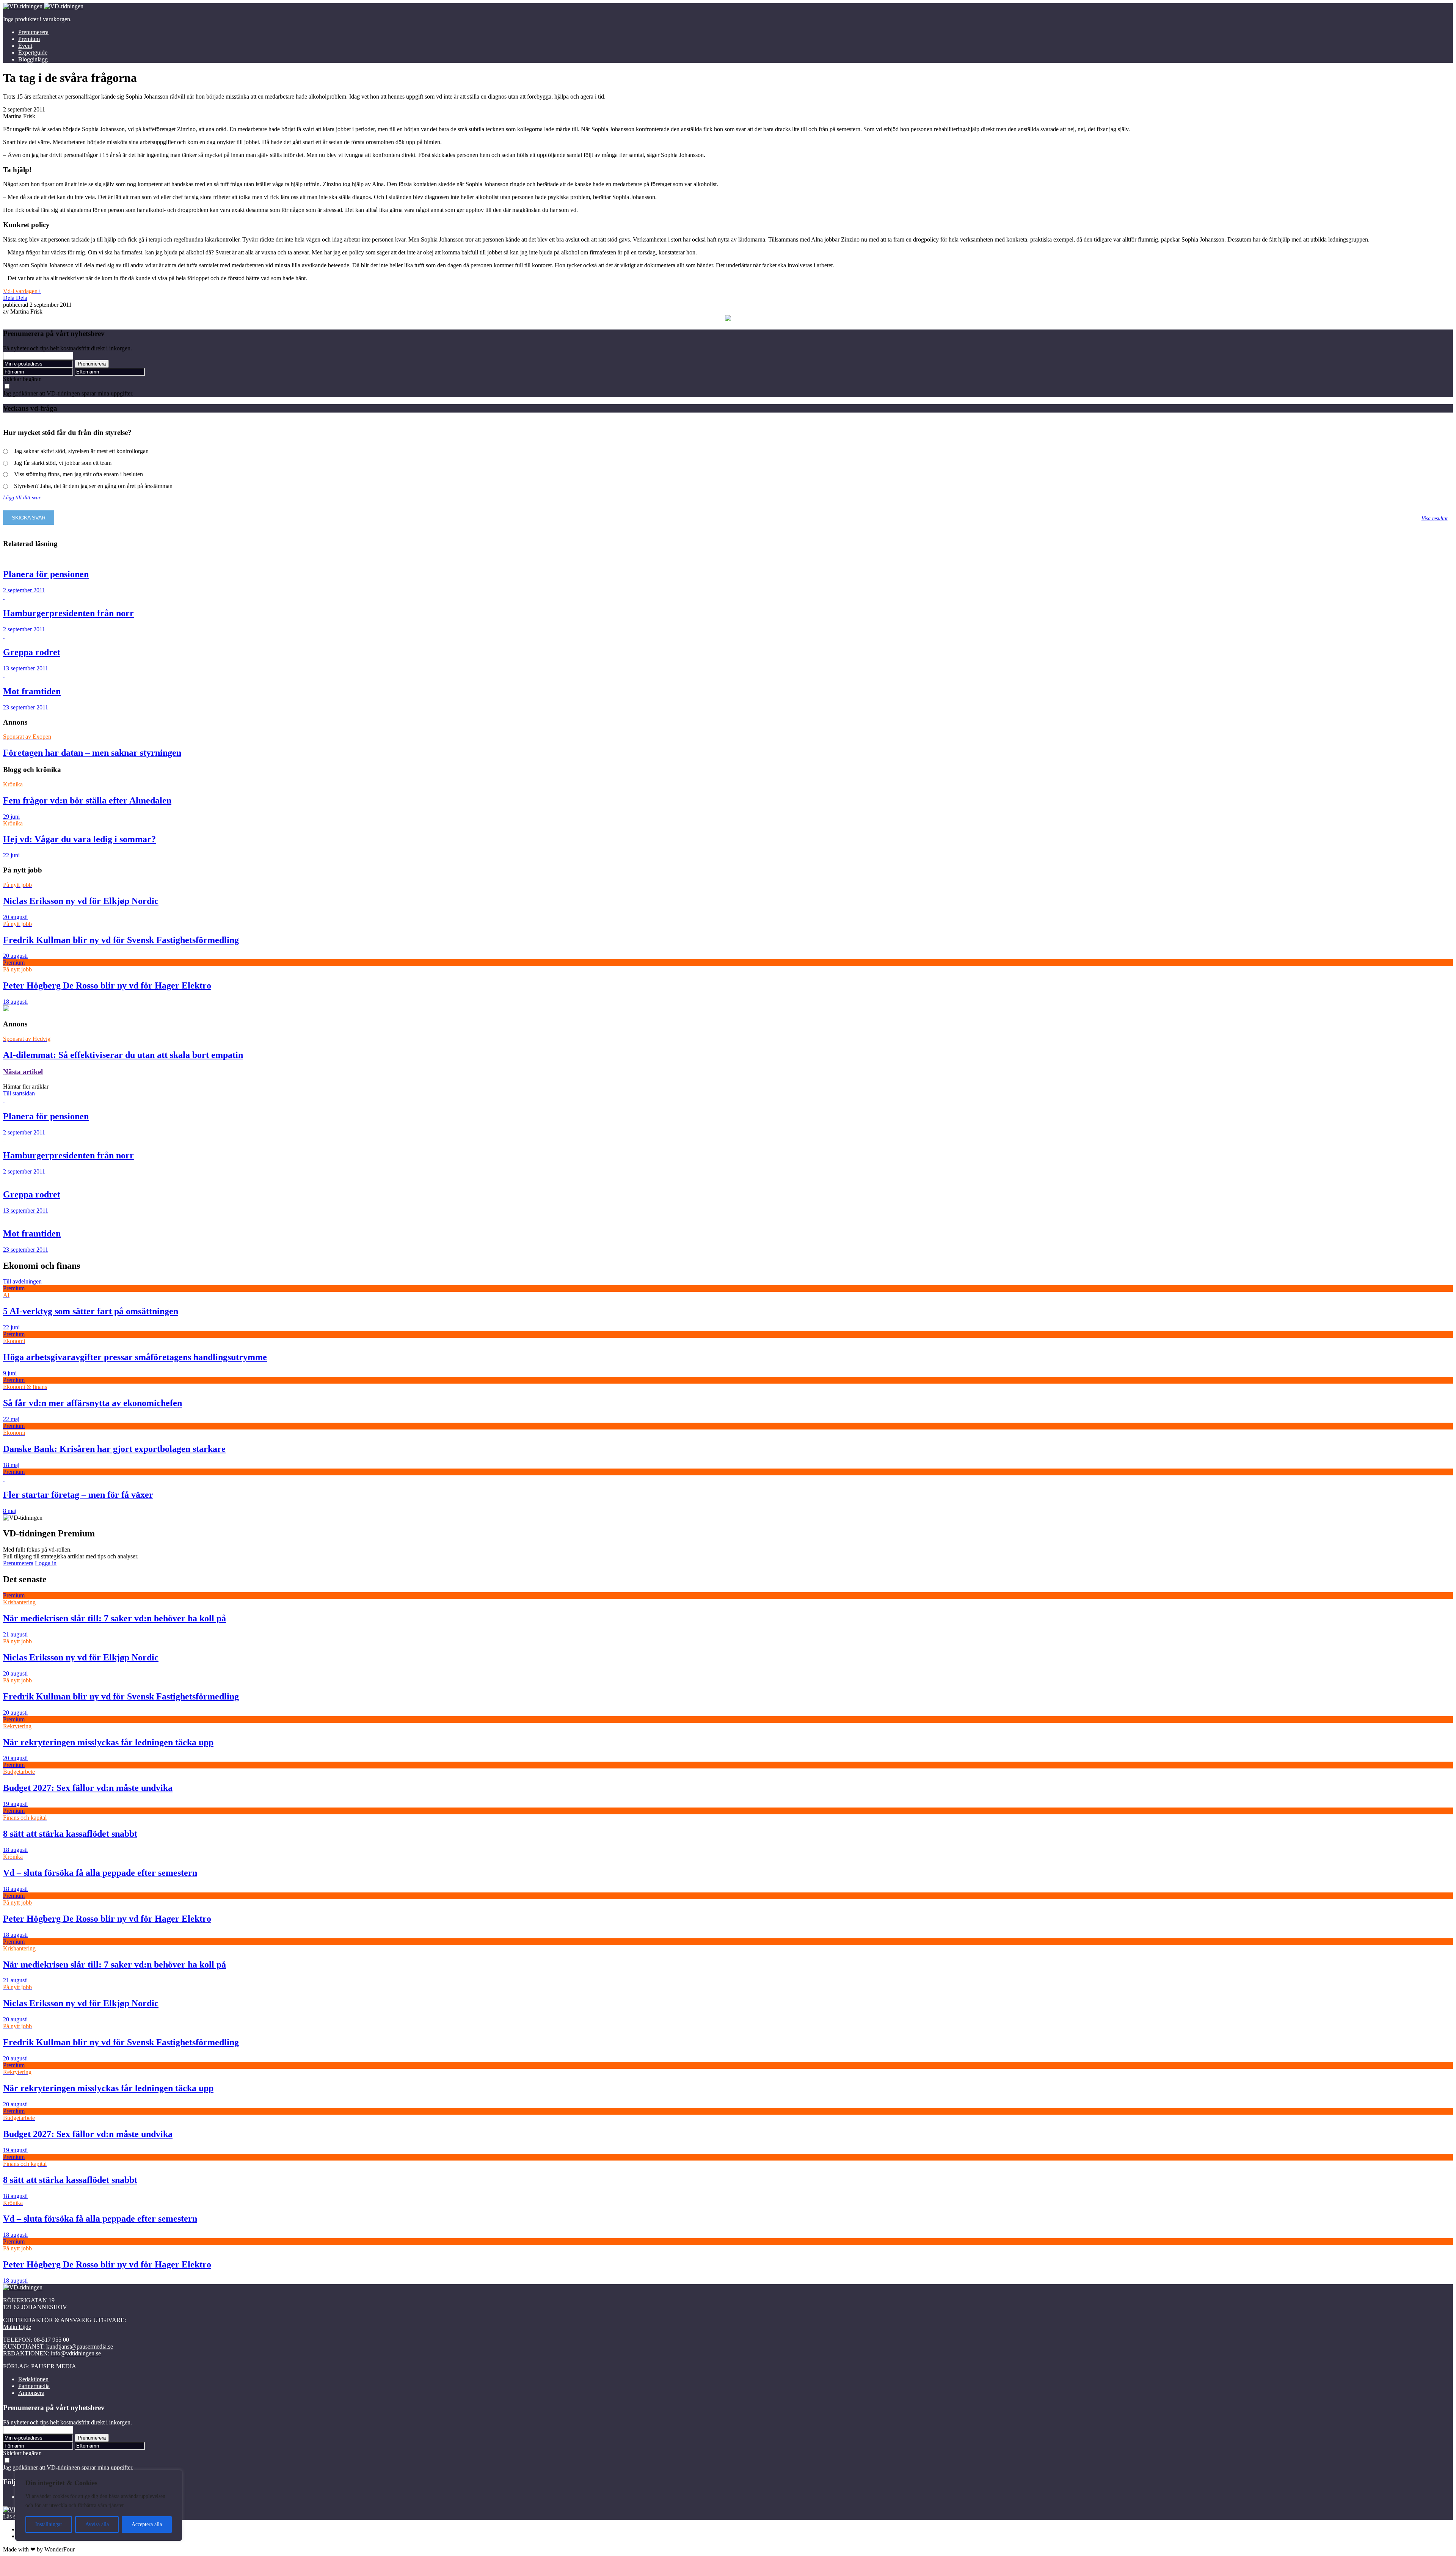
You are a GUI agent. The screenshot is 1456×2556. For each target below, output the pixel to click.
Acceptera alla (147, 2524)
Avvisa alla (97, 2524)
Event (25, 46)
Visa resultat (1435, 518)
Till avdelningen (22, 1281)
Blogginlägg (33, 59)
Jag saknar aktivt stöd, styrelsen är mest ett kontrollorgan (81, 451)
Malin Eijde (17, 2327)
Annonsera (31, 2393)
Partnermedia (34, 2386)
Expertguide (33, 53)
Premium (29, 39)
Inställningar (49, 2524)
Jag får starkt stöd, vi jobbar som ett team (63, 463)
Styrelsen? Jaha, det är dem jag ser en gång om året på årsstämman (93, 486)
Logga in (46, 1563)
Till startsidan (19, 1093)
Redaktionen (33, 2379)
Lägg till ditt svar (22, 497)
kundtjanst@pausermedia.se (80, 2347)
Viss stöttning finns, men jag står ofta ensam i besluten (78, 474)
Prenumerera (33, 32)
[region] (99, 2506)
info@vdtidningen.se (76, 2353)
